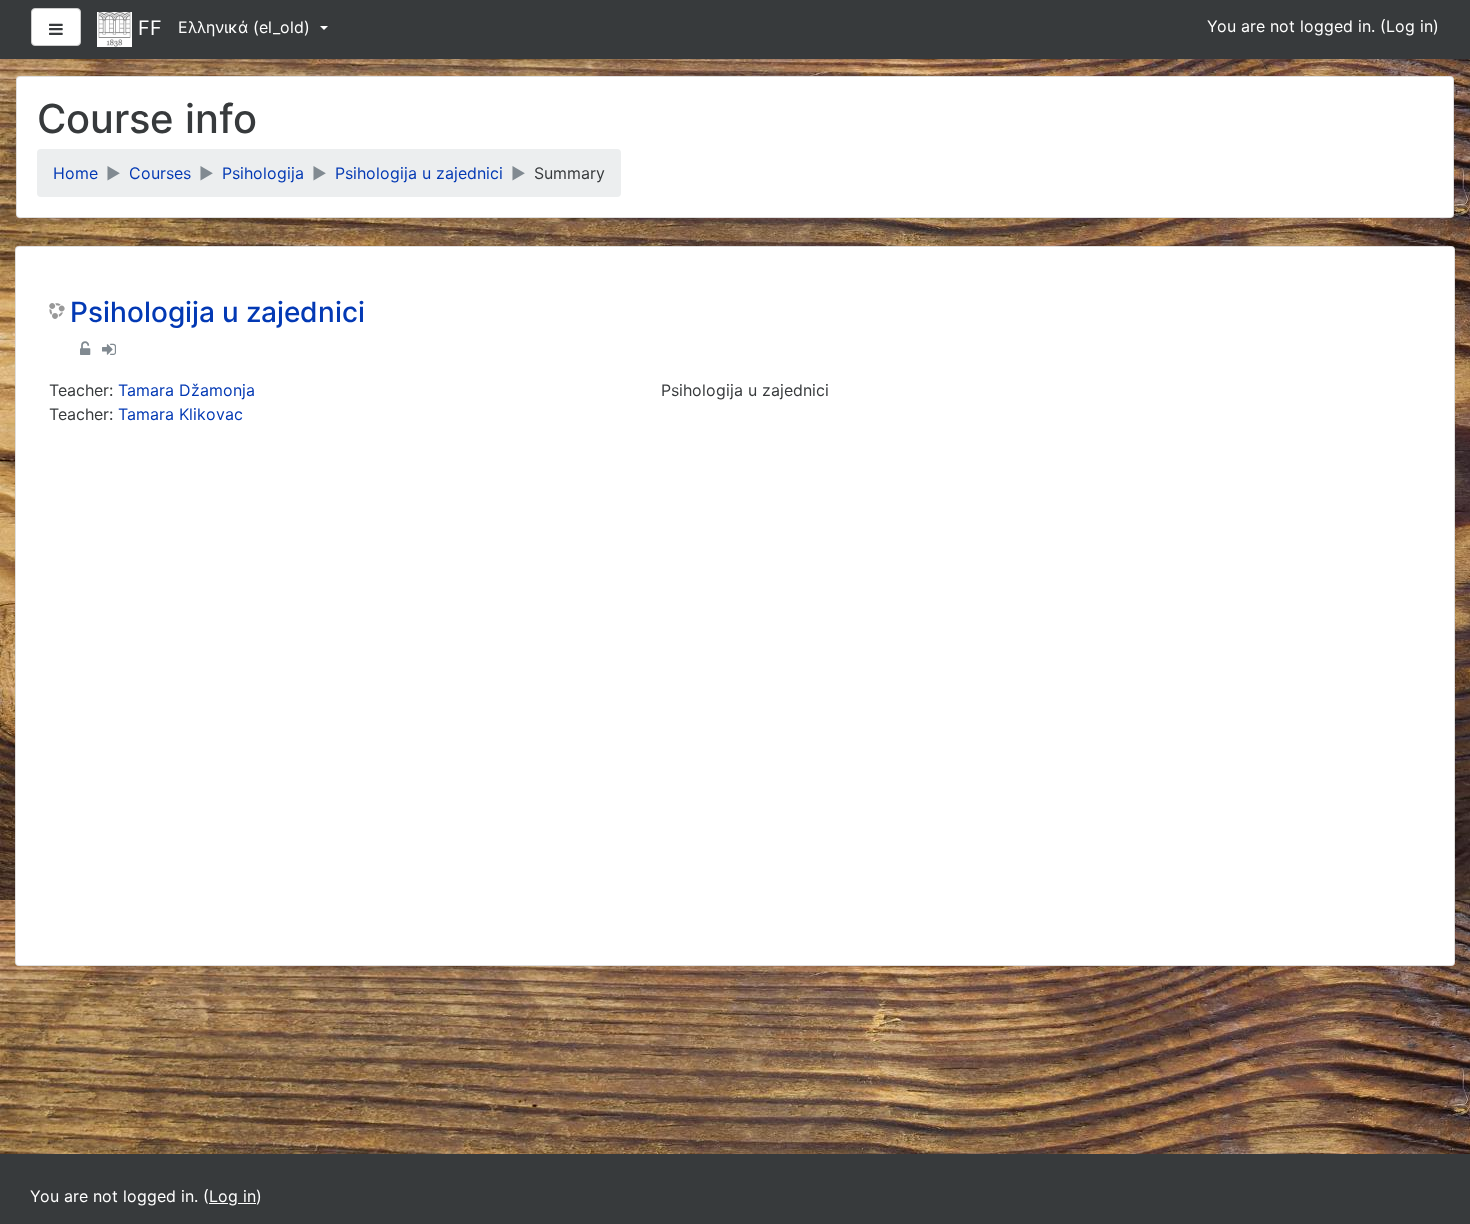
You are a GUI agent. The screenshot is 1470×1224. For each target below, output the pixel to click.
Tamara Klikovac (180, 414)
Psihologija (263, 173)
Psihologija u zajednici (419, 173)
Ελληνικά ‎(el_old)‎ (246, 27)
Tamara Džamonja (186, 390)
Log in (1409, 26)
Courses (160, 173)
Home (75, 173)
